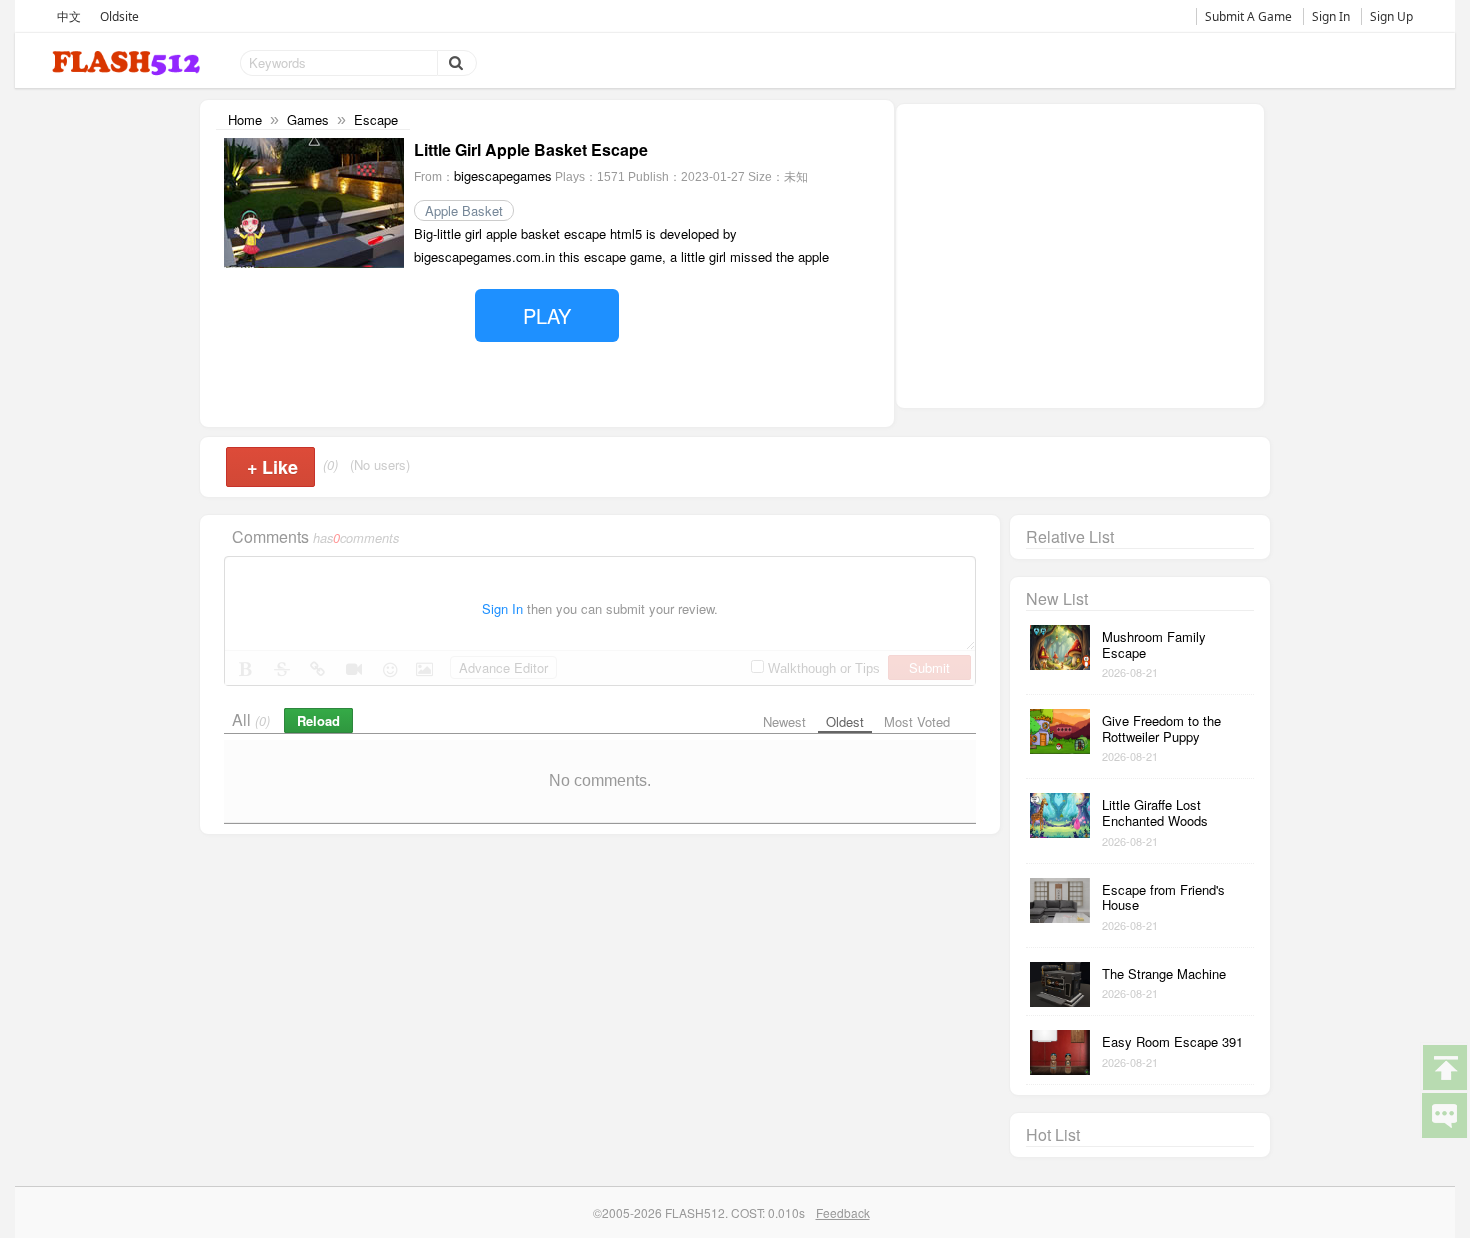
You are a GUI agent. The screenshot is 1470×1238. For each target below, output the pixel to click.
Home (245, 119)
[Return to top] (1444, 1066)
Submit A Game (1248, 16)
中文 (69, 16)
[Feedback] (1444, 1114)
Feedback (843, 1212)
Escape (376, 119)
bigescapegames (503, 175)
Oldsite (119, 16)
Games (308, 119)
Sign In (1331, 16)
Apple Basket (464, 210)
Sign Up (1391, 16)
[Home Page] (128, 63)
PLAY (547, 315)
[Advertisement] (1080, 254)
